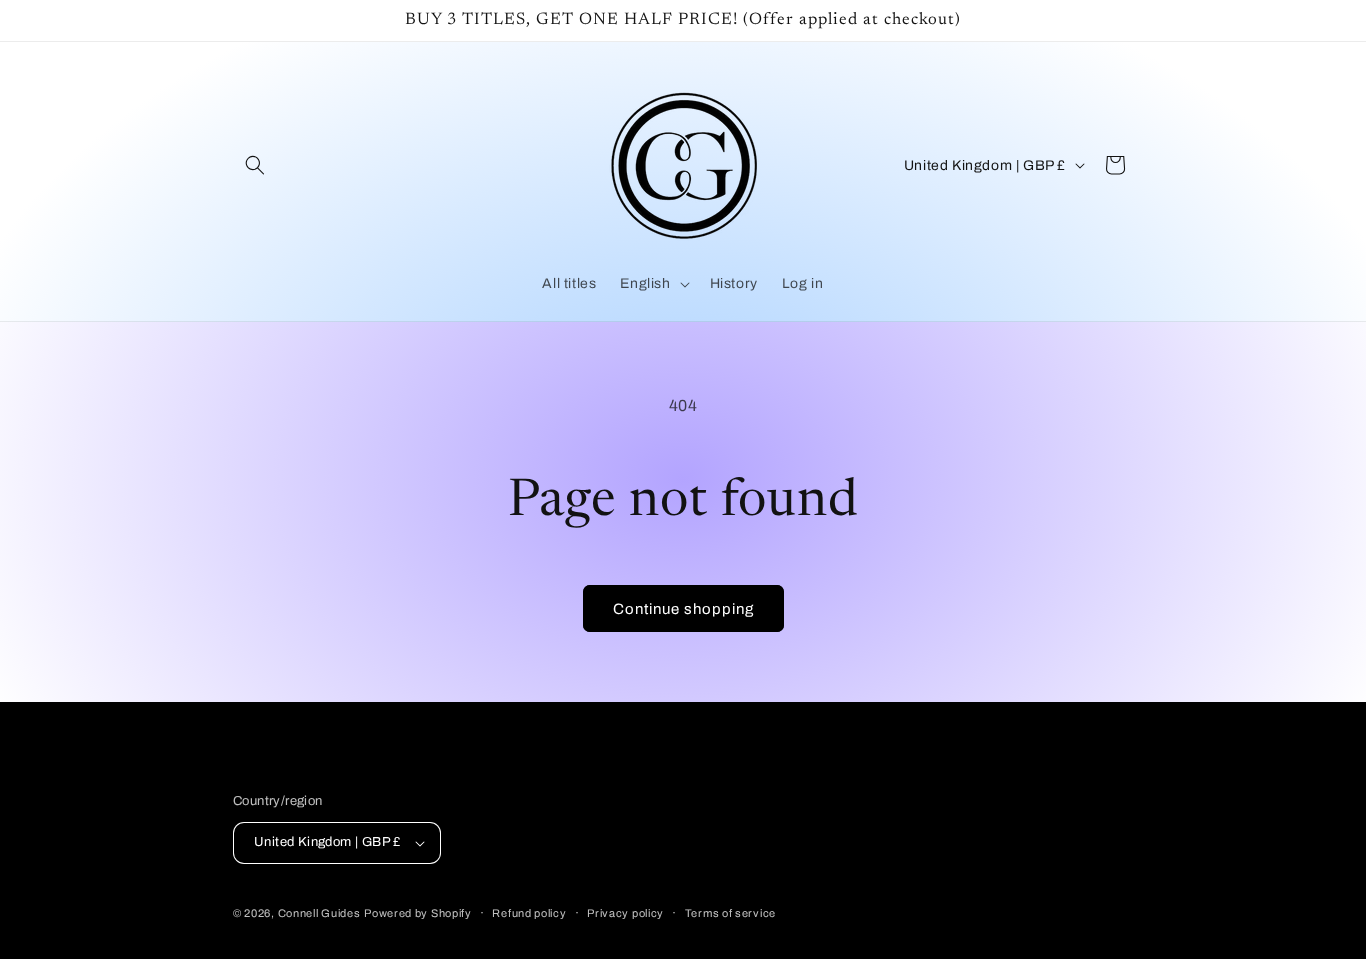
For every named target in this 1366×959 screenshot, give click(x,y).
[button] (255, 165)
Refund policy (529, 913)
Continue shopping (683, 609)
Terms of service (730, 913)
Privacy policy (625, 913)
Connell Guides (319, 913)
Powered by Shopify (418, 913)
